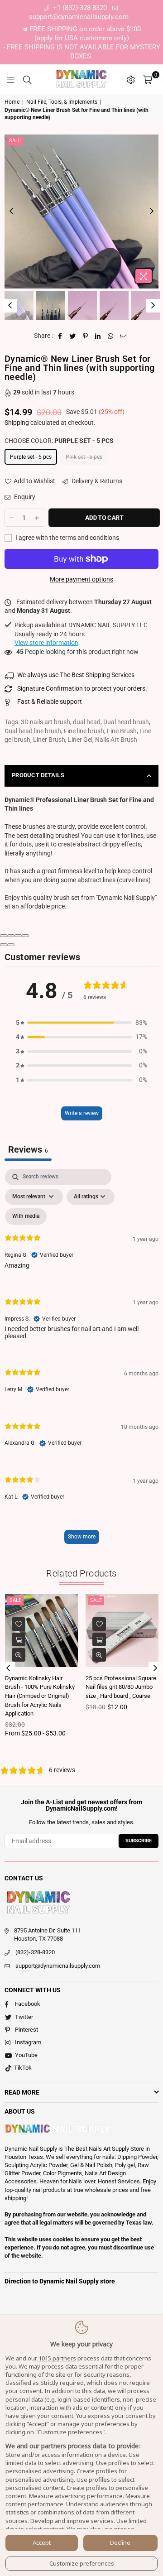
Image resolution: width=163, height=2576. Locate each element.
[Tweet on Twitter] (73, 336)
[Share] (11, 936)
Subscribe (139, 1841)
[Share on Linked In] (98, 336)
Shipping (17, 423)
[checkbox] (26, 1216)
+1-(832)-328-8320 (79, 8)
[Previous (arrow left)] (4, 945)
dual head (87, 722)
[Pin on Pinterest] (85, 336)
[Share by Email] (123, 336)
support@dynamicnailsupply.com (58, 1966)
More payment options (81, 579)
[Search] (27, 79)
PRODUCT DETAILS (38, 775)
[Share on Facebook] (60, 336)
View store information (46, 643)
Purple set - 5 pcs (31, 457)
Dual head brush (126, 722)
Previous (11, 211)
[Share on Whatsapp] (111, 336)
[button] (81, 1023)
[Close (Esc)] (4, 936)
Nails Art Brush (116, 740)
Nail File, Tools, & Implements (62, 102)
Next (152, 211)
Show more (82, 1537)
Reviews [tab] (28, 1149)
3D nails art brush (46, 722)
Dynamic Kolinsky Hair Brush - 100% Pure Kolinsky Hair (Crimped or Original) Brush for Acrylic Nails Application (40, 1696)
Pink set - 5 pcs (84, 457)
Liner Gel (80, 740)
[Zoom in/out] (25, 936)
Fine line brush (84, 731)
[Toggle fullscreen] (18, 936)
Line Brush (122, 731)
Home (12, 102)
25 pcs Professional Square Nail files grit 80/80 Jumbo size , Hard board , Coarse (121, 1687)
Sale (15, 141)
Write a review (82, 1113)
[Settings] (131, 79)
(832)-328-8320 (35, 1952)
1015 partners (57, 2358)
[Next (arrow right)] (11, 945)
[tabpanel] (81, 1361)
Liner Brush (49, 740)
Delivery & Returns (96, 481)
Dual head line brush (33, 731)
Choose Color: (59, 441)
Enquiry (24, 497)
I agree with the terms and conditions (67, 538)
